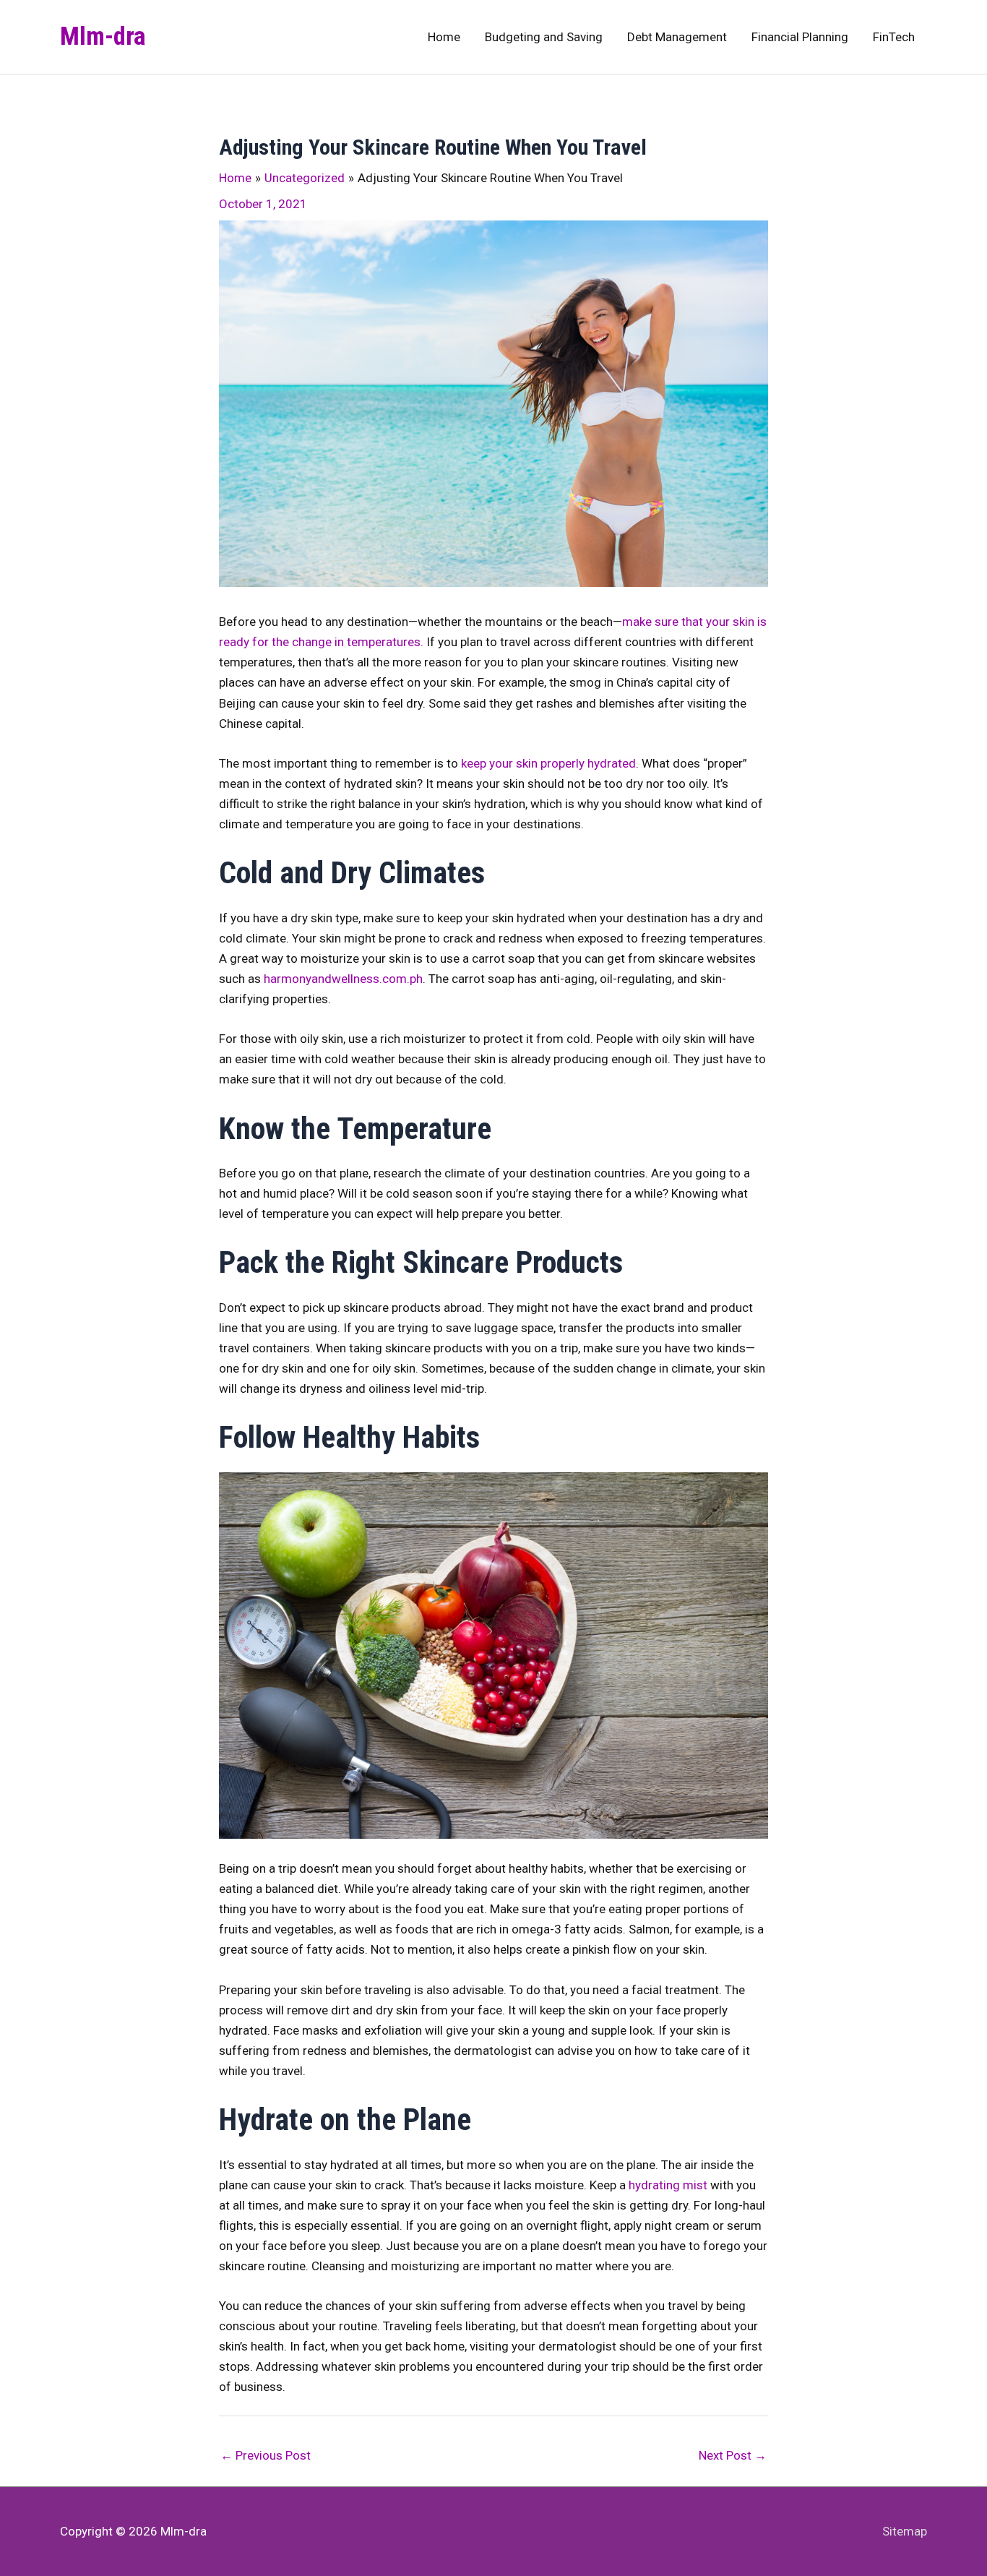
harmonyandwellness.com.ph (343, 979)
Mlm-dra (103, 37)
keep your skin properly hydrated (548, 763)
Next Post (733, 2455)
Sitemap (905, 2531)
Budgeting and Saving (544, 37)
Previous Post (266, 2455)
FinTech (894, 37)
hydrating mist (668, 2185)
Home (444, 37)
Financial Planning (800, 37)
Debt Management (677, 37)
